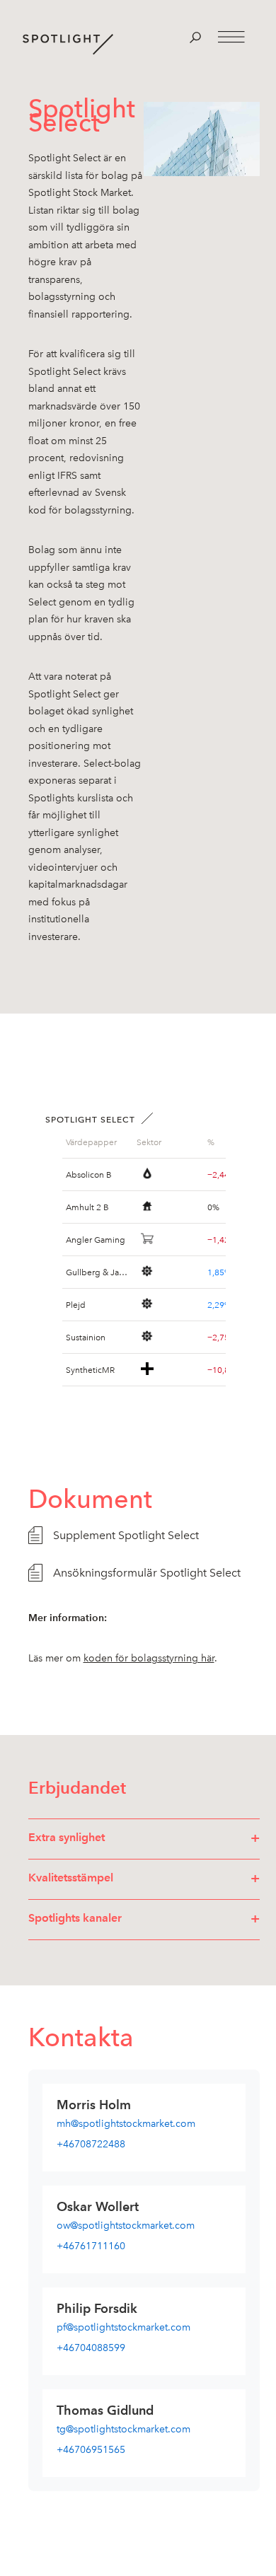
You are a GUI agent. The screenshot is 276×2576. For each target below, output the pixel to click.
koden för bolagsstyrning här (149, 1658)
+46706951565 (91, 2450)
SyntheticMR (90, 1369)
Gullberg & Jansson (98, 1272)
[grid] (98, 1142)
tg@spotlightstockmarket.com (123, 2429)
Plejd (76, 1304)
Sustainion (86, 1337)
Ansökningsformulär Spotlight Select (147, 1573)
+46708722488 (91, 2144)
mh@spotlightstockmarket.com (126, 2124)
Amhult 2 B (87, 1207)
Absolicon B (89, 1174)
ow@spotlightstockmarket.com (126, 2226)
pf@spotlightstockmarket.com (123, 2327)
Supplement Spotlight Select (126, 1535)
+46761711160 (91, 2246)
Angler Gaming (96, 1239)
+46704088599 (91, 2348)
